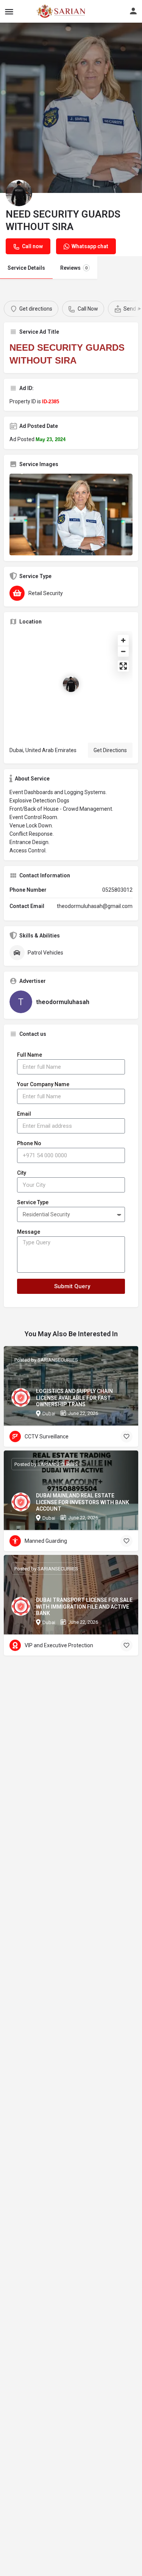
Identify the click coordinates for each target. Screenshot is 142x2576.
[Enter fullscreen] (123, 666)
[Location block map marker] (71, 684)
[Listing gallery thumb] (71, 515)
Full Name (30, 1055)
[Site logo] (44, 11)
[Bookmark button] (126, 1436)
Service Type (33, 1202)
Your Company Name (43, 1084)
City (22, 1173)
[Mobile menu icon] (9, 12)
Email (24, 1114)
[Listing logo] (19, 193)
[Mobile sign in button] (133, 11)
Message (29, 1232)
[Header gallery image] (71, 108)
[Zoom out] (123, 651)
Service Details (26, 268)
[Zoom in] (123, 640)
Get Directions (110, 750)
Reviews (74, 268)
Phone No (29, 1143)
